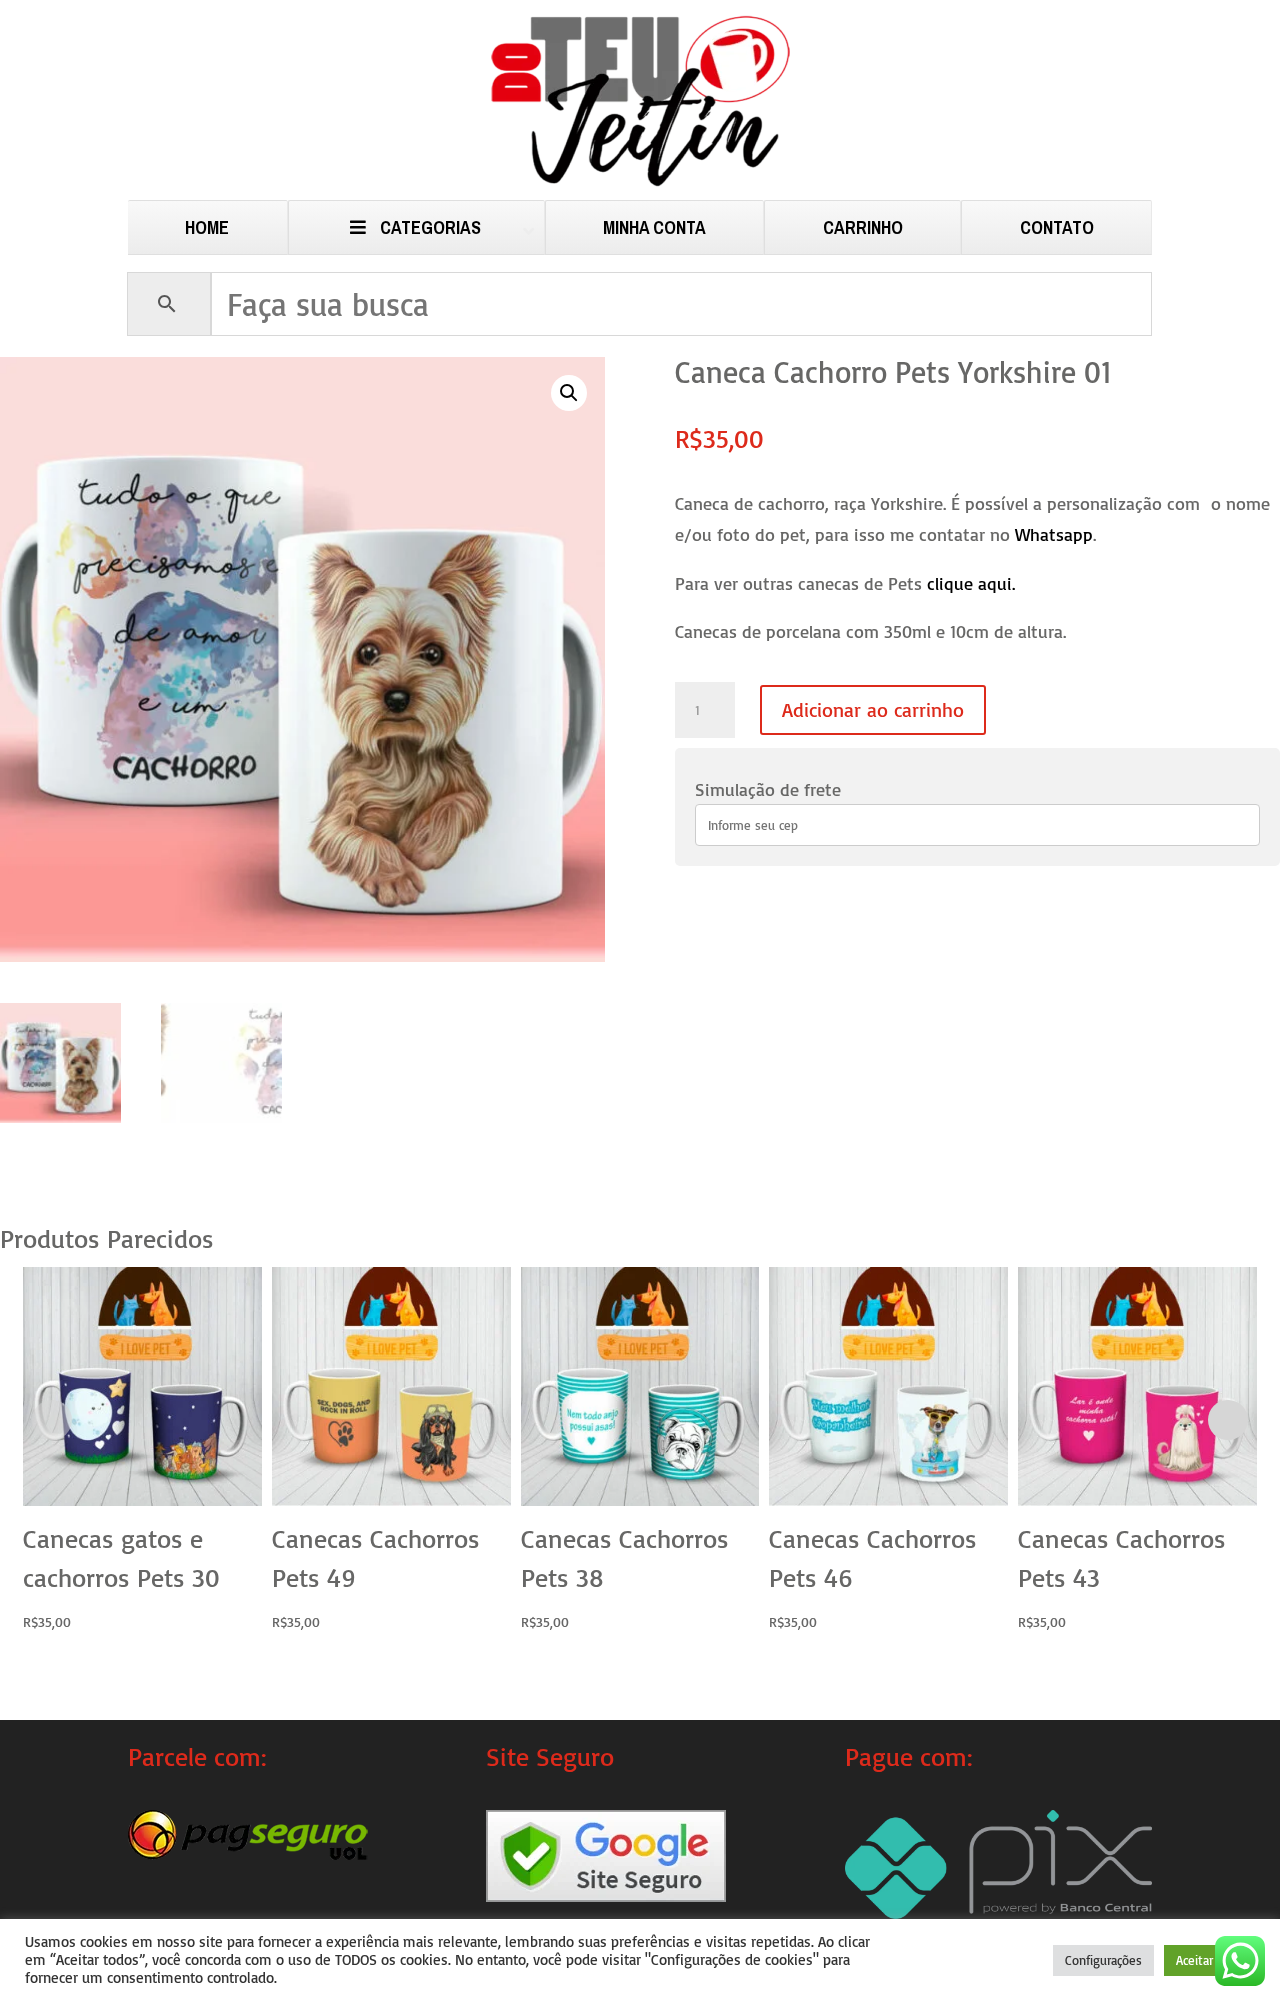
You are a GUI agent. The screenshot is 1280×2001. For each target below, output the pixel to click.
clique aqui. (971, 583)
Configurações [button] (1103, 1960)
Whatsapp (1054, 534)
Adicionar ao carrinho (873, 709)
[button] (569, 393)
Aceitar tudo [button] (1209, 1960)
